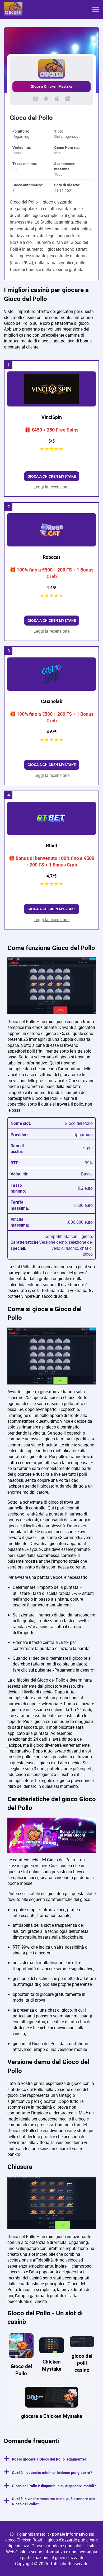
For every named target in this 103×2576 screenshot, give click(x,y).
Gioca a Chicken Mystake (52, 86)
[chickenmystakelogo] (13, 9)
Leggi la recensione (51, 487)
